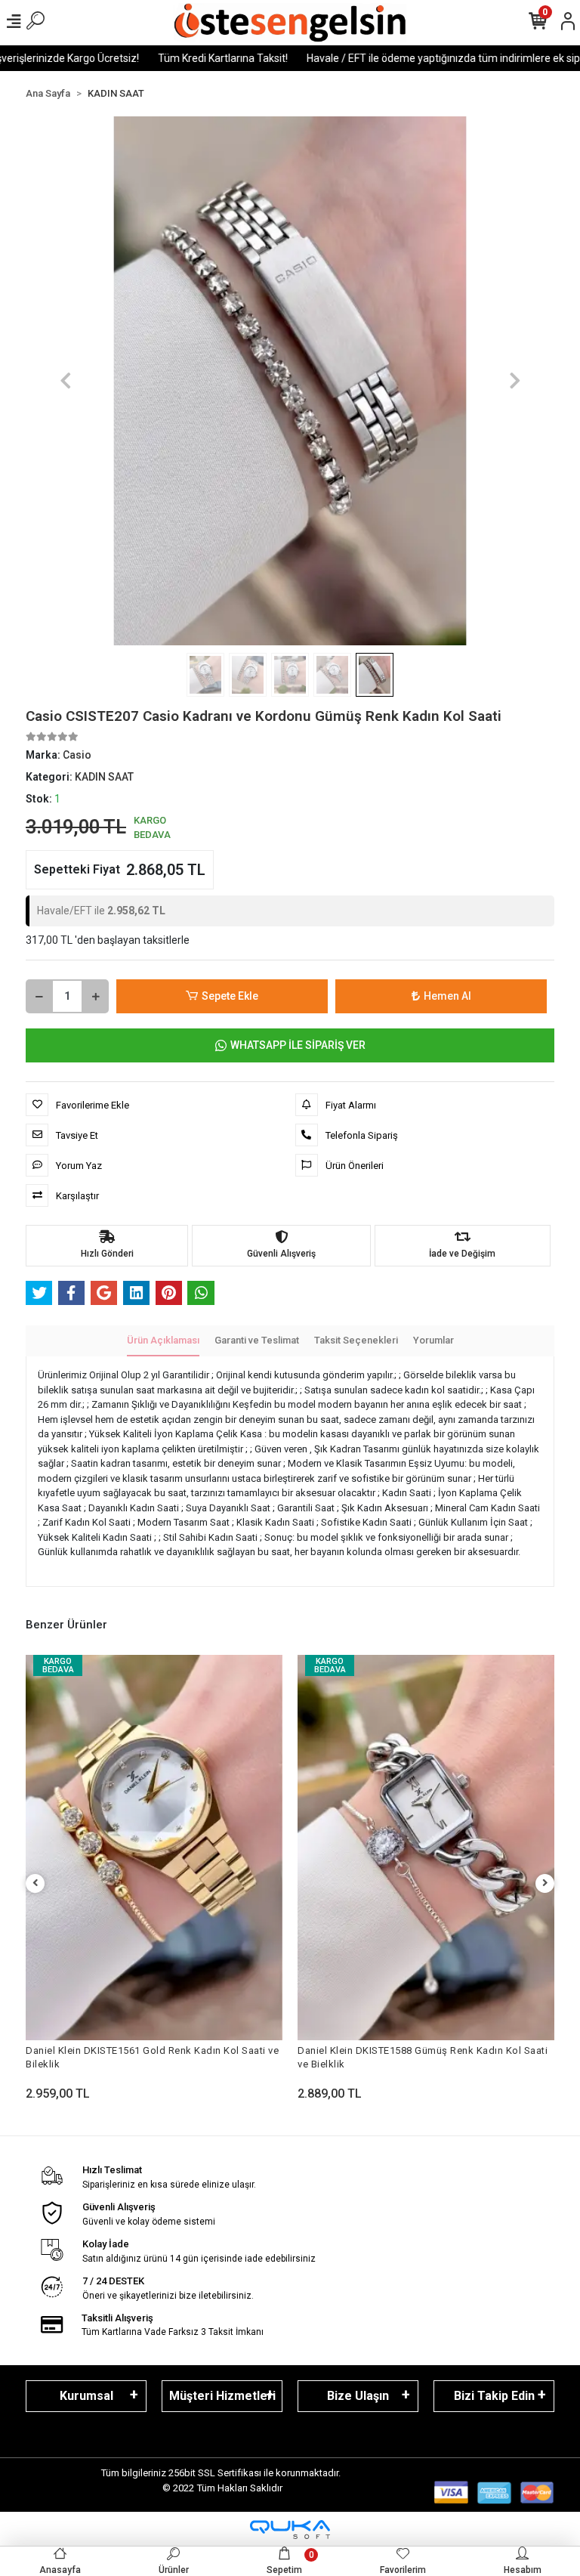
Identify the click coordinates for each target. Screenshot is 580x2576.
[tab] (163, 1341)
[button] (65, 381)
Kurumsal (86, 2396)
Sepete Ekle (230, 996)
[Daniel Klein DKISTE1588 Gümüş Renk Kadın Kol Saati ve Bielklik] (426, 1848)
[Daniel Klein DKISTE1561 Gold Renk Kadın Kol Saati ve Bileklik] (154, 1848)
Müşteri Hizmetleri (222, 2396)
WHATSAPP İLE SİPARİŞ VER (298, 1045)
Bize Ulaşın (358, 2396)
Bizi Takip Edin (494, 2396)
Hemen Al (447, 996)
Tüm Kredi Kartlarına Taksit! (170, 58)
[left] (35, 1883)
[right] (545, 1883)
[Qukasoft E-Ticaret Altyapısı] (290, 2530)
